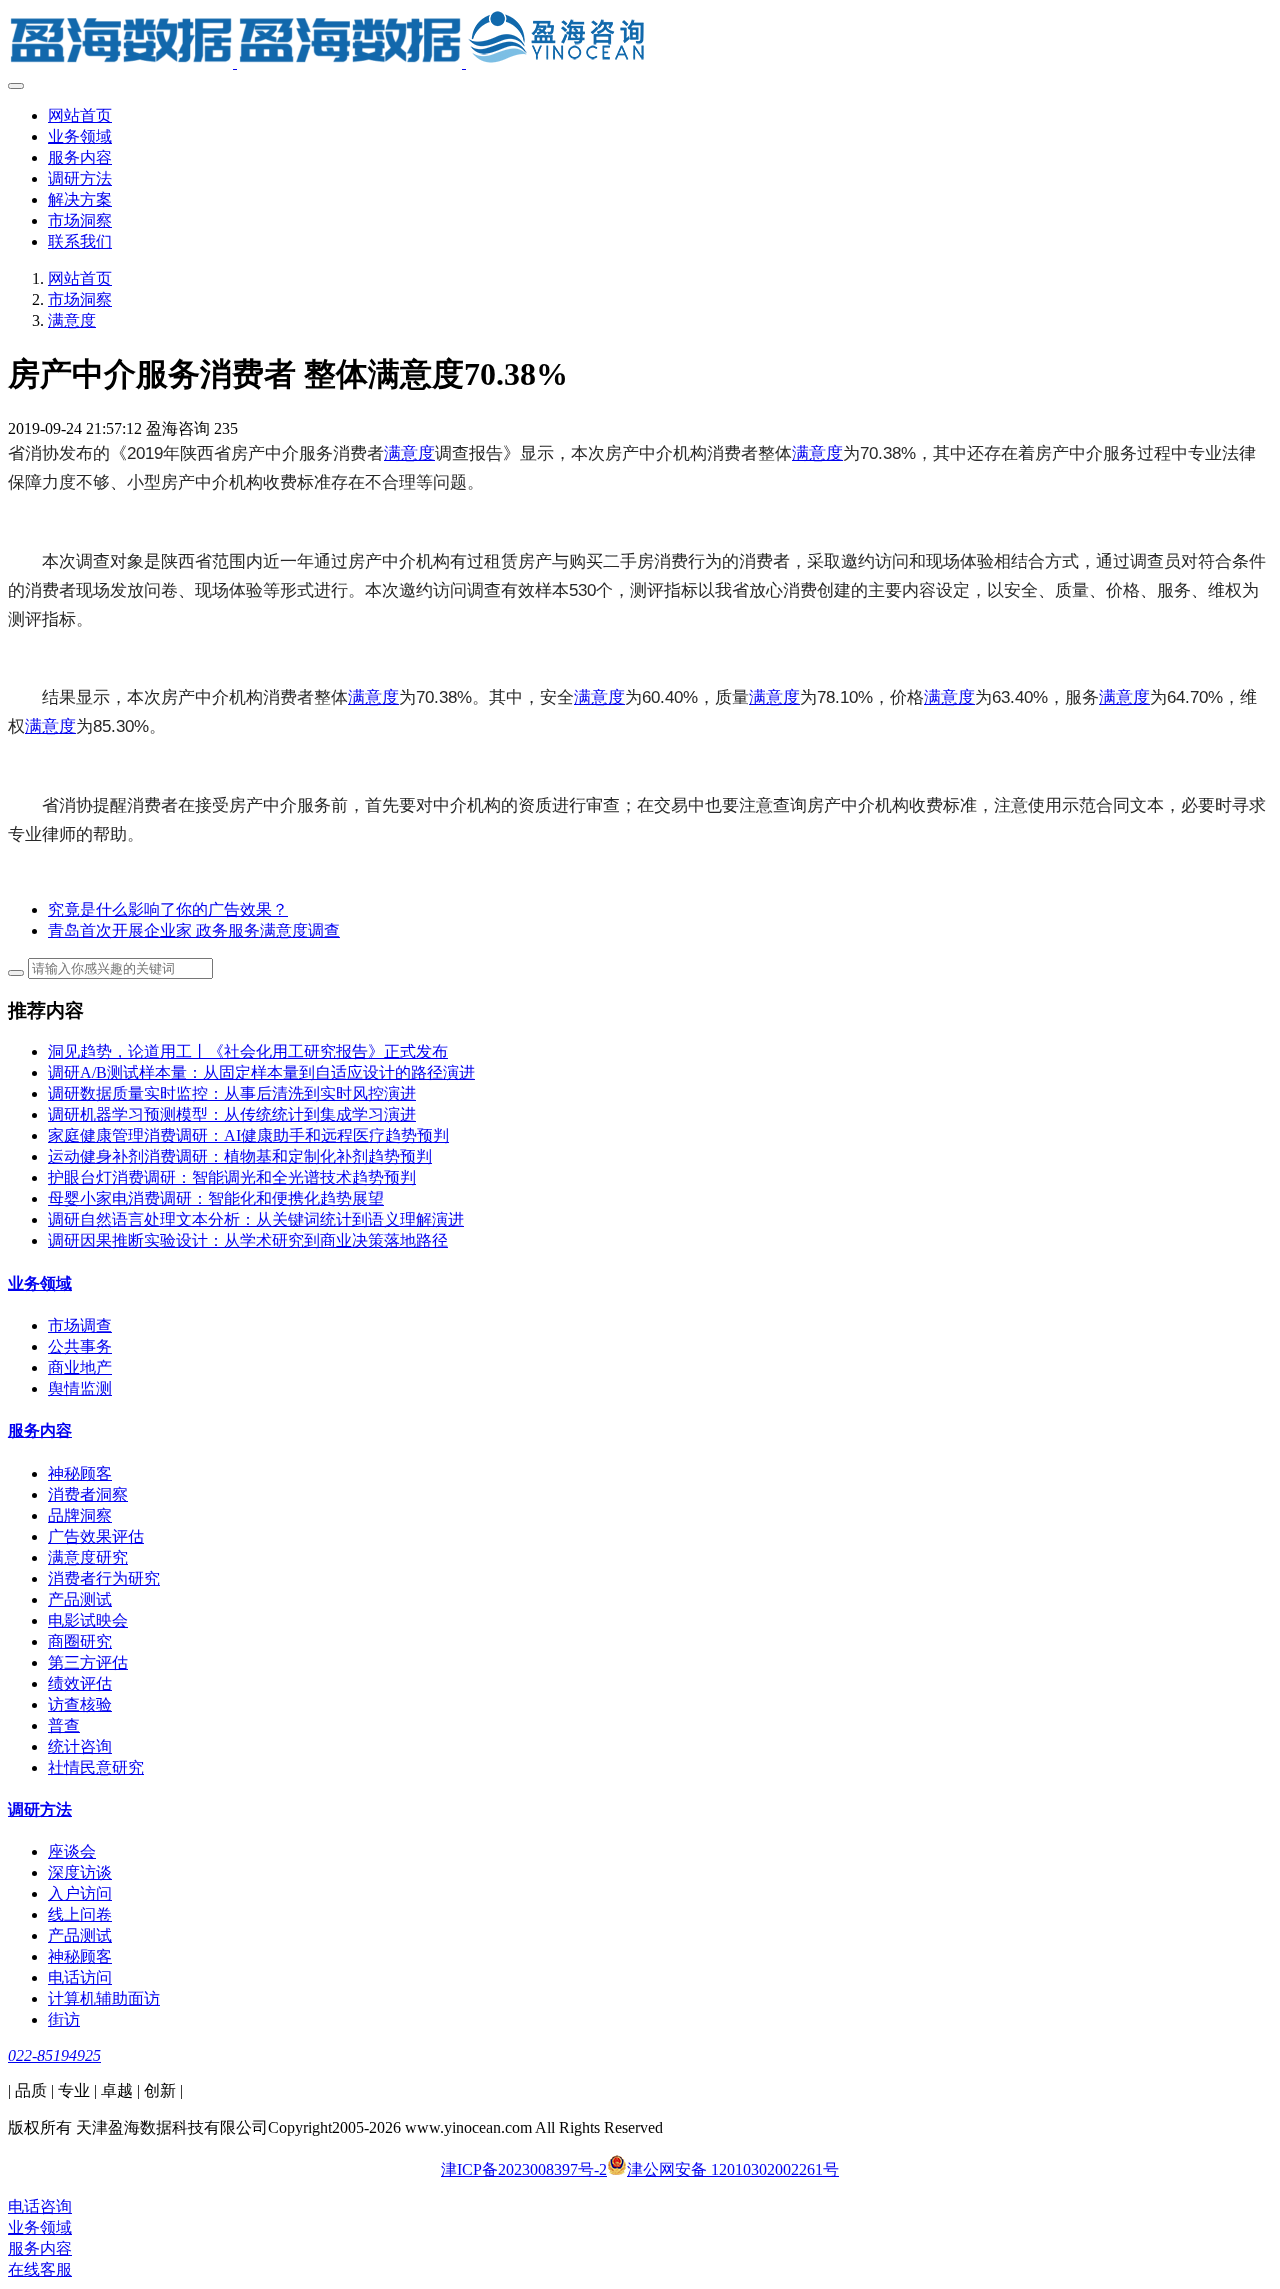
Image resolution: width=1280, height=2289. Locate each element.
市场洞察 (80, 299)
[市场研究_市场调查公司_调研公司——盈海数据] (640, 40)
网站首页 (80, 115)
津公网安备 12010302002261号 (733, 2169)
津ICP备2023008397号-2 (524, 2169)
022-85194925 (54, 2055)
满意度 (72, 320)
